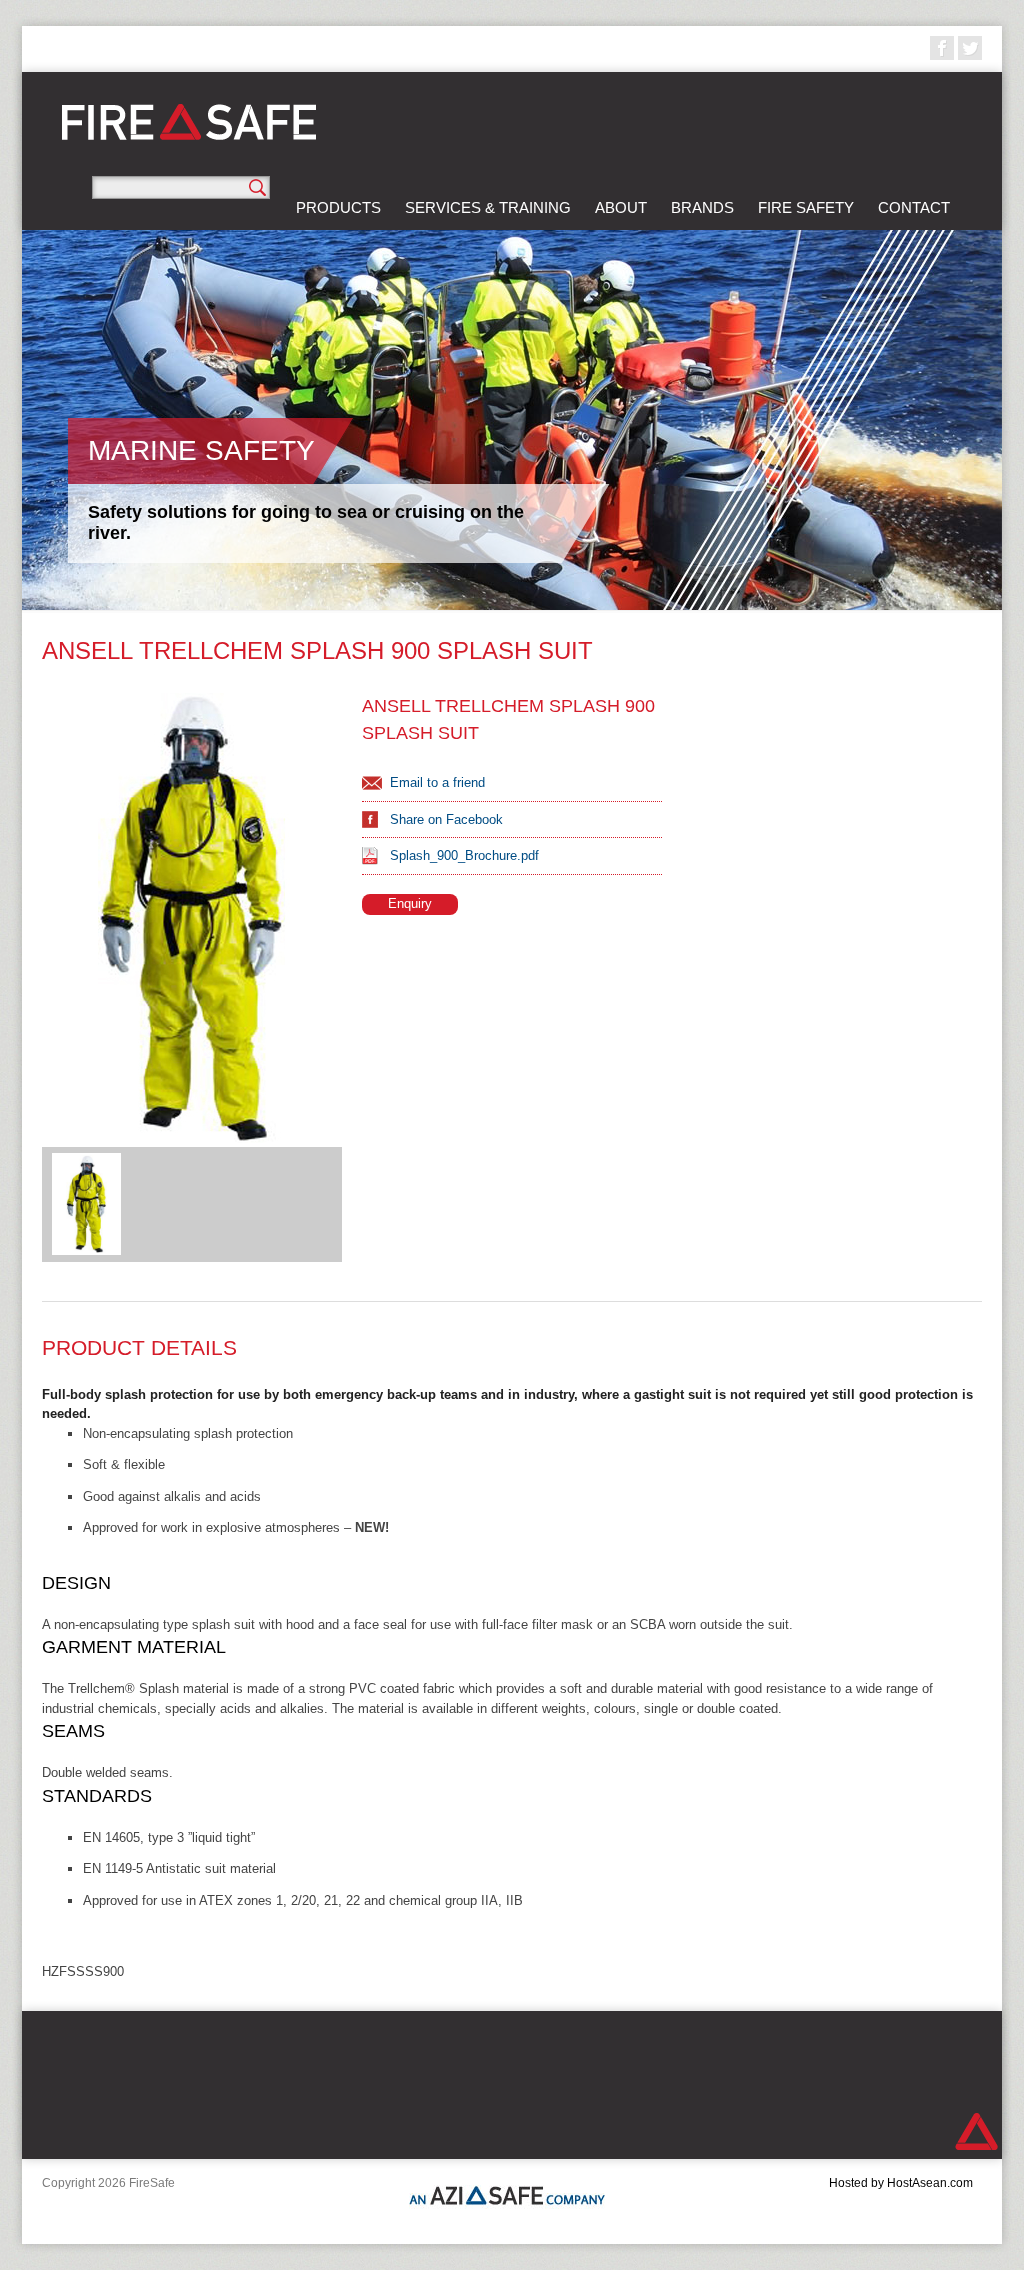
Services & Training (488, 207)
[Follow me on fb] (942, 48)
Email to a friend (437, 782)
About (621, 207)
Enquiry (410, 903)
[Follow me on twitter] (970, 48)
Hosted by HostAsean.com (901, 2183)
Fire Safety (806, 207)
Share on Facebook (446, 819)
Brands (702, 207)
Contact (914, 207)
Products (338, 207)
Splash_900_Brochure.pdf (464, 855)
